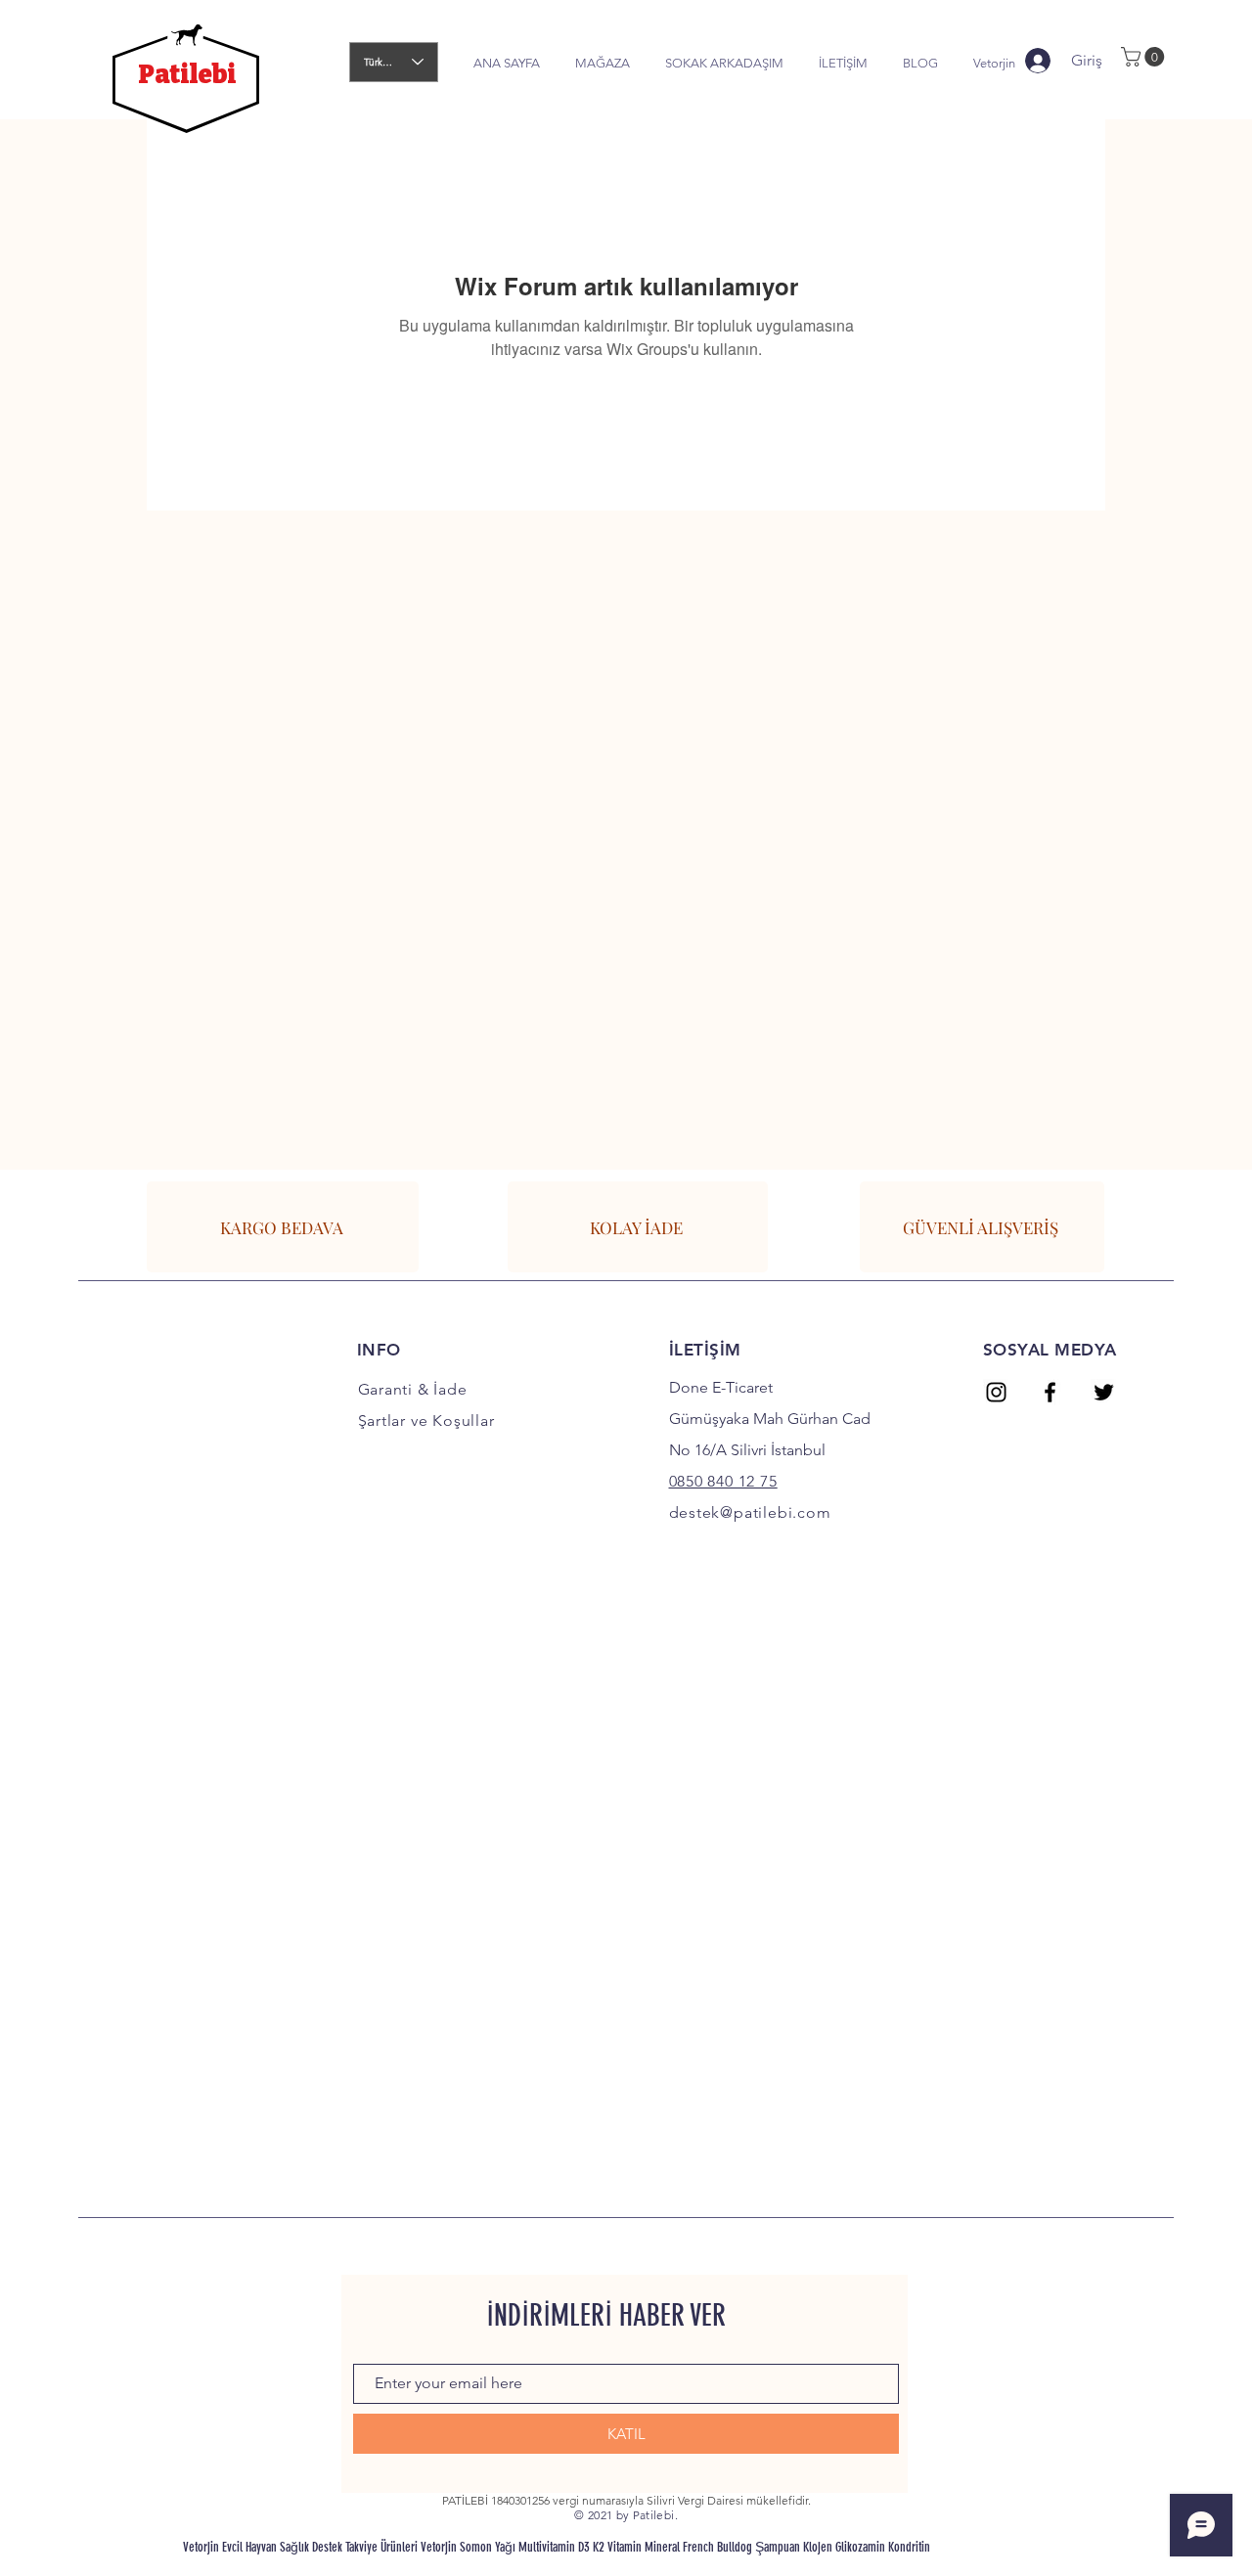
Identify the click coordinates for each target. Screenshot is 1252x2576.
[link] (1145, 57)
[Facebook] (1050, 1392)
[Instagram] (996, 1392)
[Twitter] (1104, 1392)
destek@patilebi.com (750, 1512)
